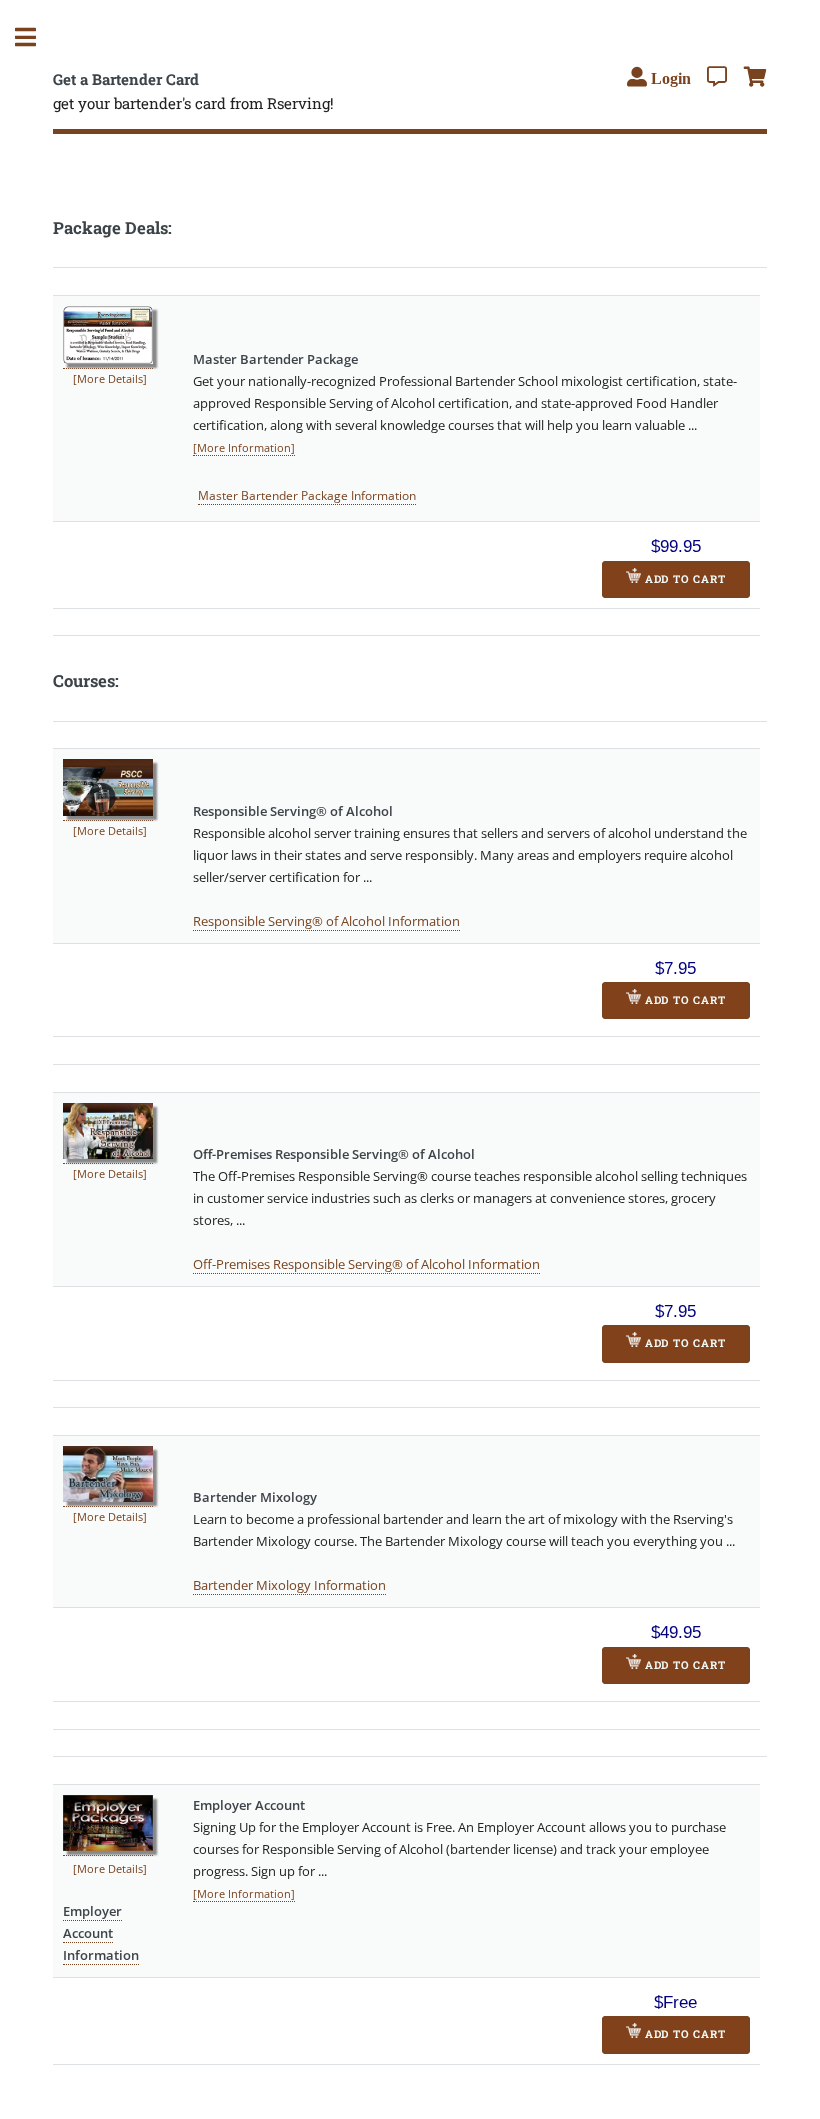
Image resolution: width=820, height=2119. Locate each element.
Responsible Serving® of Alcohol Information (326, 921)
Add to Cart (683, 579)
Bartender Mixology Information (289, 1585)
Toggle (36, 37)
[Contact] (717, 77)
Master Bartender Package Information (307, 495)
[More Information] (244, 448)
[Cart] (755, 77)
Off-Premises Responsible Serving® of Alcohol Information (366, 1264)
